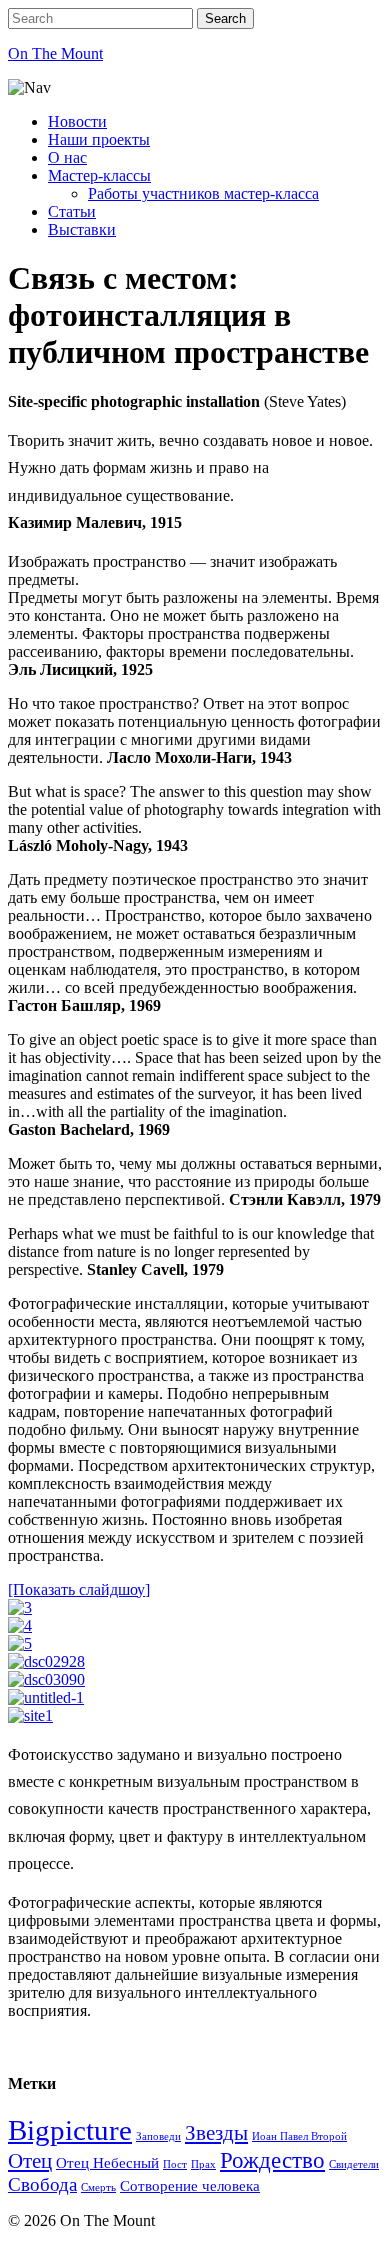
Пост (175, 2164)
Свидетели (354, 2164)
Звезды (216, 2133)
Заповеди (158, 2136)
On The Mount (55, 53)
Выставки (82, 229)
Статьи (72, 211)
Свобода (42, 2184)
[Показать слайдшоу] (79, 1589)
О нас (67, 157)
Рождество (272, 2160)
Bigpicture (70, 2130)
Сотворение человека (190, 2185)
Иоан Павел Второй (299, 2136)
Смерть (98, 2187)
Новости (77, 121)
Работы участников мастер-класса (203, 193)
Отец (30, 2161)
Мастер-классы (99, 175)
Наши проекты (99, 139)
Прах (203, 2164)
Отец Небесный (107, 2162)
